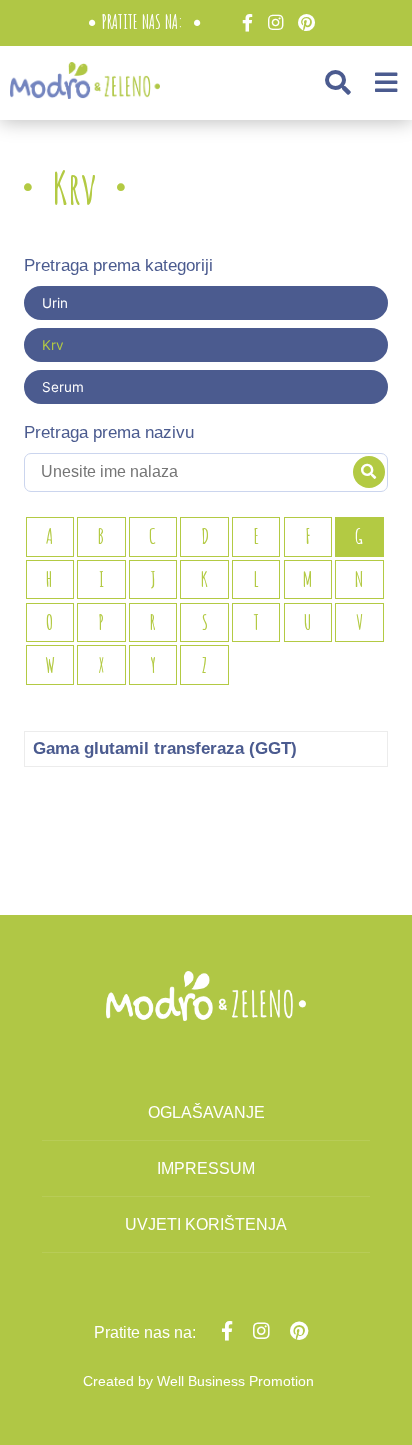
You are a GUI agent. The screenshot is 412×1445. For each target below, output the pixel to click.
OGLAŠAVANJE (206, 1112)
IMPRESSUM (206, 1168)
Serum (63, 387)
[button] (338, 82)
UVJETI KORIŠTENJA (206, 1224)
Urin (55, 303)
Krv (53, 345)
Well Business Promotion (235, 1381)
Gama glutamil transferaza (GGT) (165, 748)
